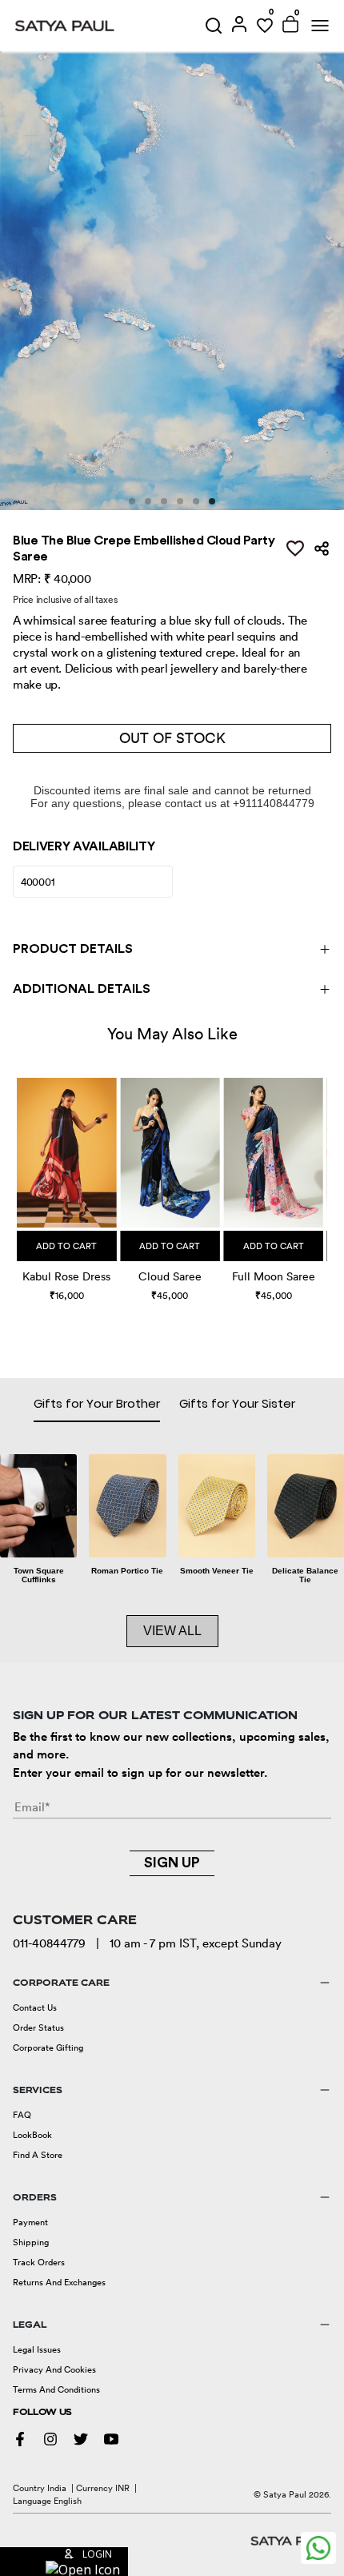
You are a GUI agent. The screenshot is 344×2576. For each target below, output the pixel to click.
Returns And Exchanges (59, 2282)
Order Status (38, 2027)
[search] (214, 26)
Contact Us (35, 2007)
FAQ (22, 2115)
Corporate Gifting (48, 2048)
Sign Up (172, 1863)
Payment (30, 2222)
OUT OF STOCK (172, 738)
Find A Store (38, 2155)
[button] (19, 1177)
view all (172, 1631)
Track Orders (39, 2262)
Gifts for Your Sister (237, 1403)
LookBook (32, 2135)
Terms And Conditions (56, 2389)
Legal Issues (37, 2349)
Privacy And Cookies (54, 2369)
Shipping (31, 2242)
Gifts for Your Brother (97, 1403)
